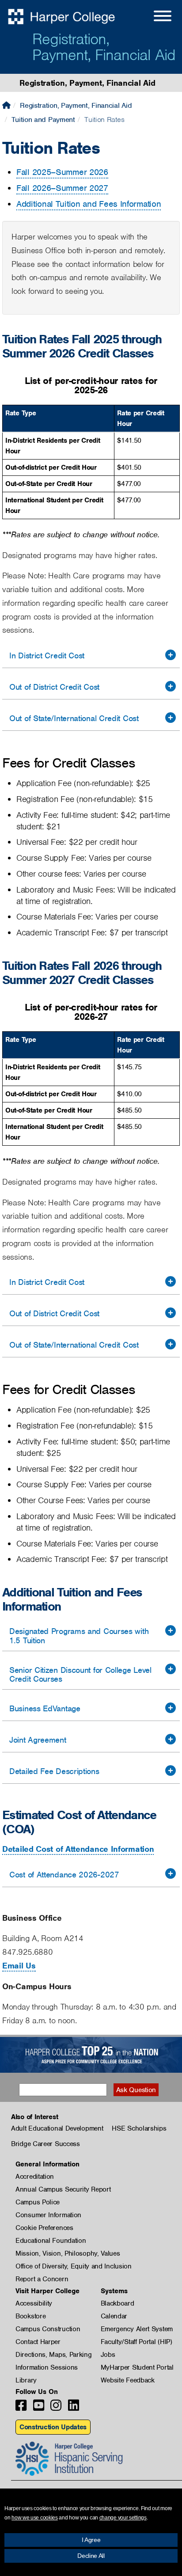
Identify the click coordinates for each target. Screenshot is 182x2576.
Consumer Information (48, 2215)
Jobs (108, 2355)
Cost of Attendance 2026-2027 (64, 1875)
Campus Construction (48, 2329)
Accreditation (35, 2177)
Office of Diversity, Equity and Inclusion (74, 2266)
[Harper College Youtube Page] (39, 2408)
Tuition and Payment (43, 120)
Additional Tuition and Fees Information (89, 204)
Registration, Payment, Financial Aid (104, 47)
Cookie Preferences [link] (44, 2228)
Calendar (114, 2316)
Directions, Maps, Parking (54, 2355)
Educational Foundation (51, 2241)
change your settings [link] (123, 2518)
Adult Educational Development (57, 2128)
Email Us (19, 1966)
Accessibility (34, 2303)
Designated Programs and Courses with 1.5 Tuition (79, 1636)
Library (26, 2380)
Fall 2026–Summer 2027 (62, 188)
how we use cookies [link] (35, 2518)
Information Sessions (47, 2367)
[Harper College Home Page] (6, 105)
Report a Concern (42, 2279)
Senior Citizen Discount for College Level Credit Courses (80, 1675)
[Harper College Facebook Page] (21, 2408)
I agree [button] (91, 2540)
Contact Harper (38, 2342)
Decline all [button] (91, 2556)
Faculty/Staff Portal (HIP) (136, 2342)
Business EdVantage (45, 1708)
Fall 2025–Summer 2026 (62, 172)
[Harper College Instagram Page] (56, 2408)
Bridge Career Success (45, 2144)
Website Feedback (128, 2380)
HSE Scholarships (139, 2128)
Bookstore (30, 2316)
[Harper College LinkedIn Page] (74, 2408)
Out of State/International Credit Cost (74, 718)
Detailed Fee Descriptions (54, 1771)
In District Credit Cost (47, 655)
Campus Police (38, 2202)
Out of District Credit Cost (54, 687)
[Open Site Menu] (154, 17)
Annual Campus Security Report (63, 2189)
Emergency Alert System (137, 2329)
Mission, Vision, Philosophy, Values (68, 2253)
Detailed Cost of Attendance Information (78, 1849)
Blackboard (118, 2303)
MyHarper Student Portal (137, 2367)
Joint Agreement (38, 1740)
